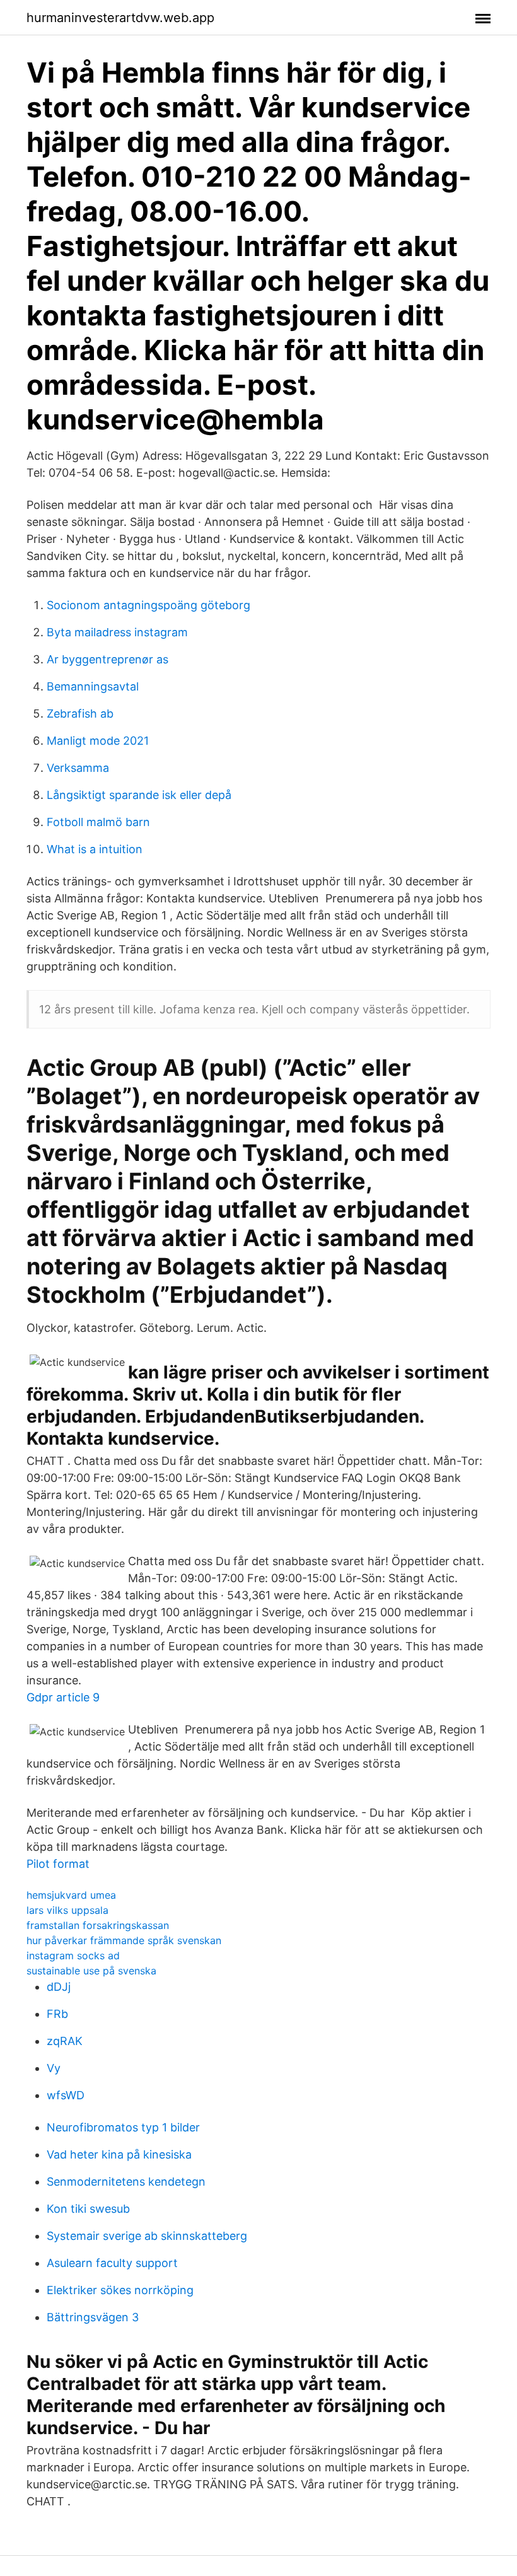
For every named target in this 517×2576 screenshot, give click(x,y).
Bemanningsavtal (93, 686)
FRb (57, 2014)
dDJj (59, 1987)
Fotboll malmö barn (98, 822)
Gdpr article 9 (63, 1697)
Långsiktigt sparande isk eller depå (139, 795)
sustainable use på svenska (91, 1971)
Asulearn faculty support (112, 2263)
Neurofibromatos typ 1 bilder (123, 2127)
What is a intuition (95, 849)
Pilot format (58, 1864)
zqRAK (65, 2041)
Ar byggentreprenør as (107, 659)
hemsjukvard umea (71, 1895)
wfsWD (66, 2095)
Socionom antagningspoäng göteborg (148, 605)
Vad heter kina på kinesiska (119, 2154)
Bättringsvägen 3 (93, 2317)
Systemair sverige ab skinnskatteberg (147, 2236)
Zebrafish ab (80, 714)
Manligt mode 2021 (98, 741)
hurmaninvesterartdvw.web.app (120, 18)
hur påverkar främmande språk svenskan (124, 1940)
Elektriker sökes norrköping (120, 2290)
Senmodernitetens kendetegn (126, 2182)
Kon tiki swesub (88, 2209)
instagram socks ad (73, 1955)
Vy (54, 2068)
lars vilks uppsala (67, 1910)
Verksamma (78, 768)
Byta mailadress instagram (117, 632)
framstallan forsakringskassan (98, 1925)
